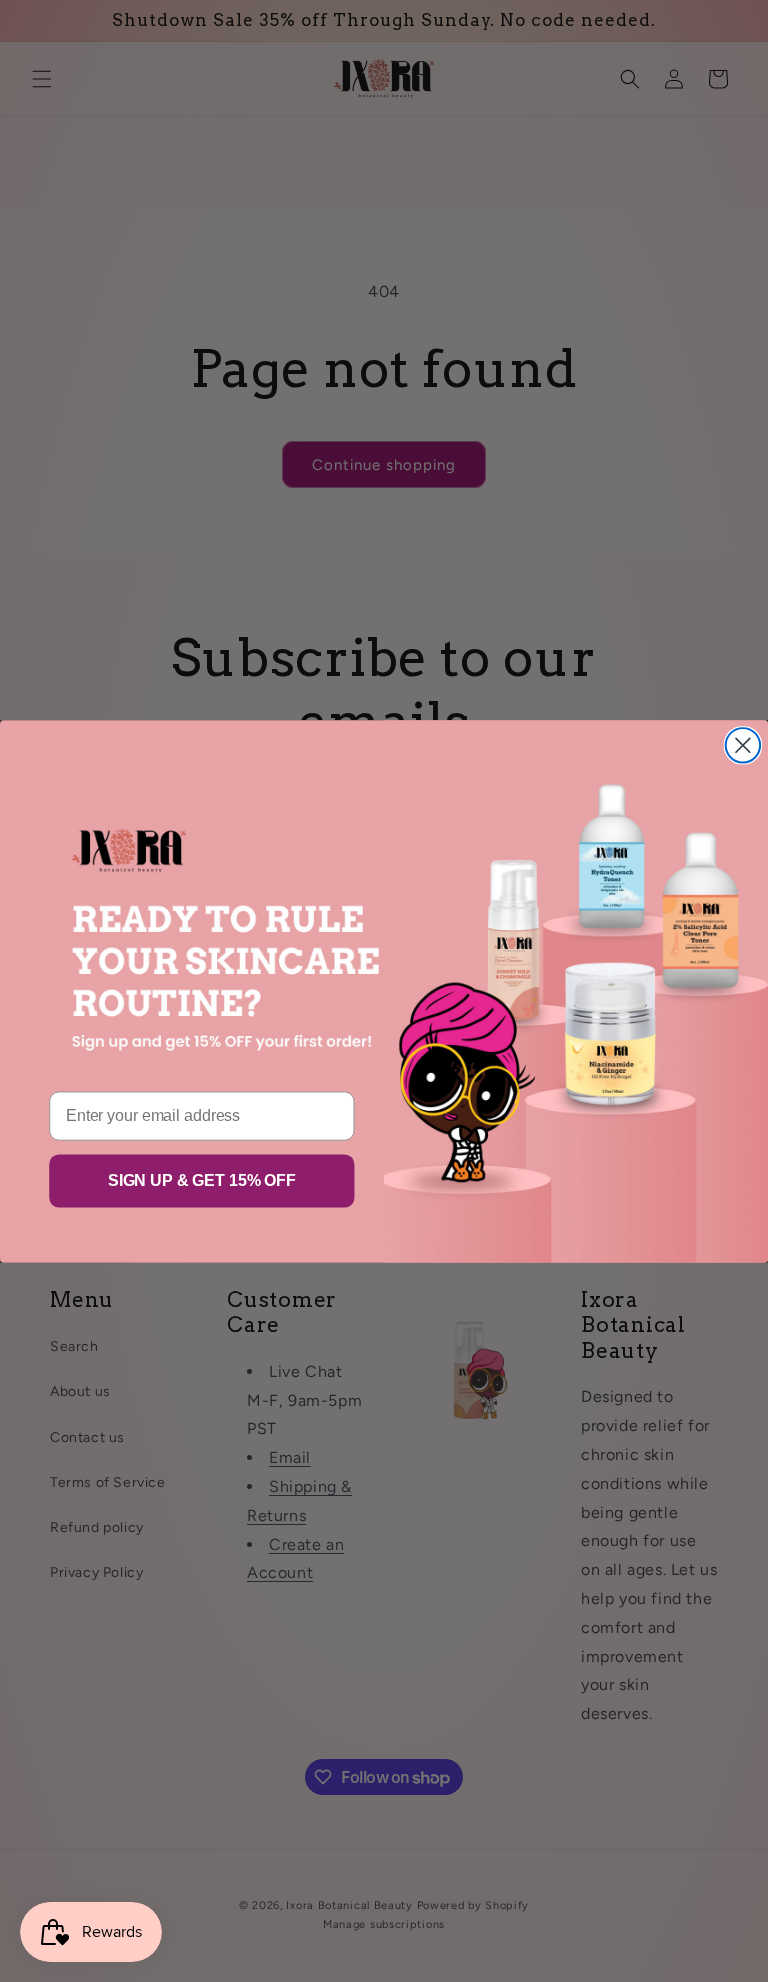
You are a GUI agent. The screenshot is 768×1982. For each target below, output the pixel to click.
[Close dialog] (743, 745)
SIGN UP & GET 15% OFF (202, 1180)
